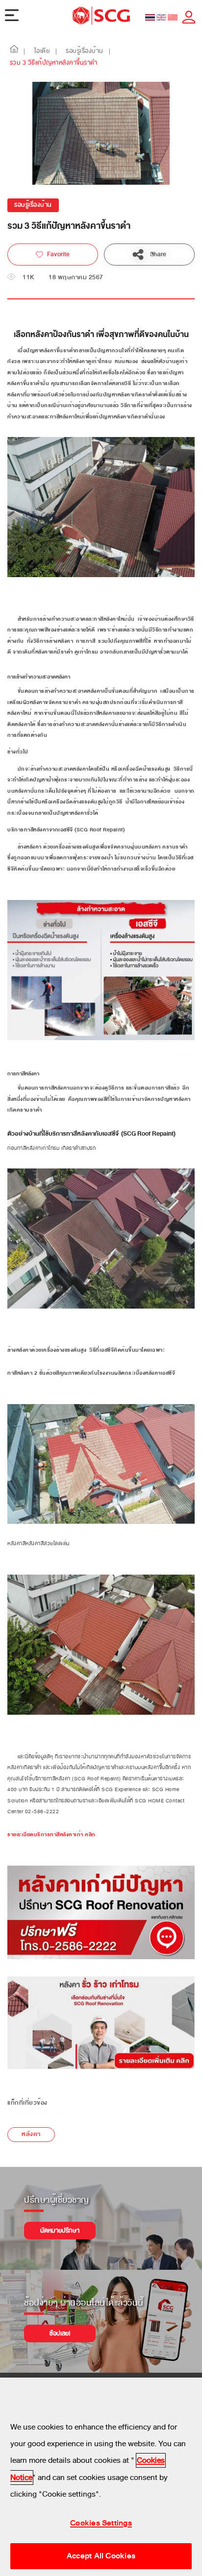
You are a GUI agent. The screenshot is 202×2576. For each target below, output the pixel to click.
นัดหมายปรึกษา (60, 2231)
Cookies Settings (101, 2523)
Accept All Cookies (101, 2556)
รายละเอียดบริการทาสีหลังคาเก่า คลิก (51, 1835)
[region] (101, 2477)
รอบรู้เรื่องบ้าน (33, 205)
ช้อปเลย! (60, 2333)
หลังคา (31, 2134)
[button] (14, 51)
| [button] (25, 51)
